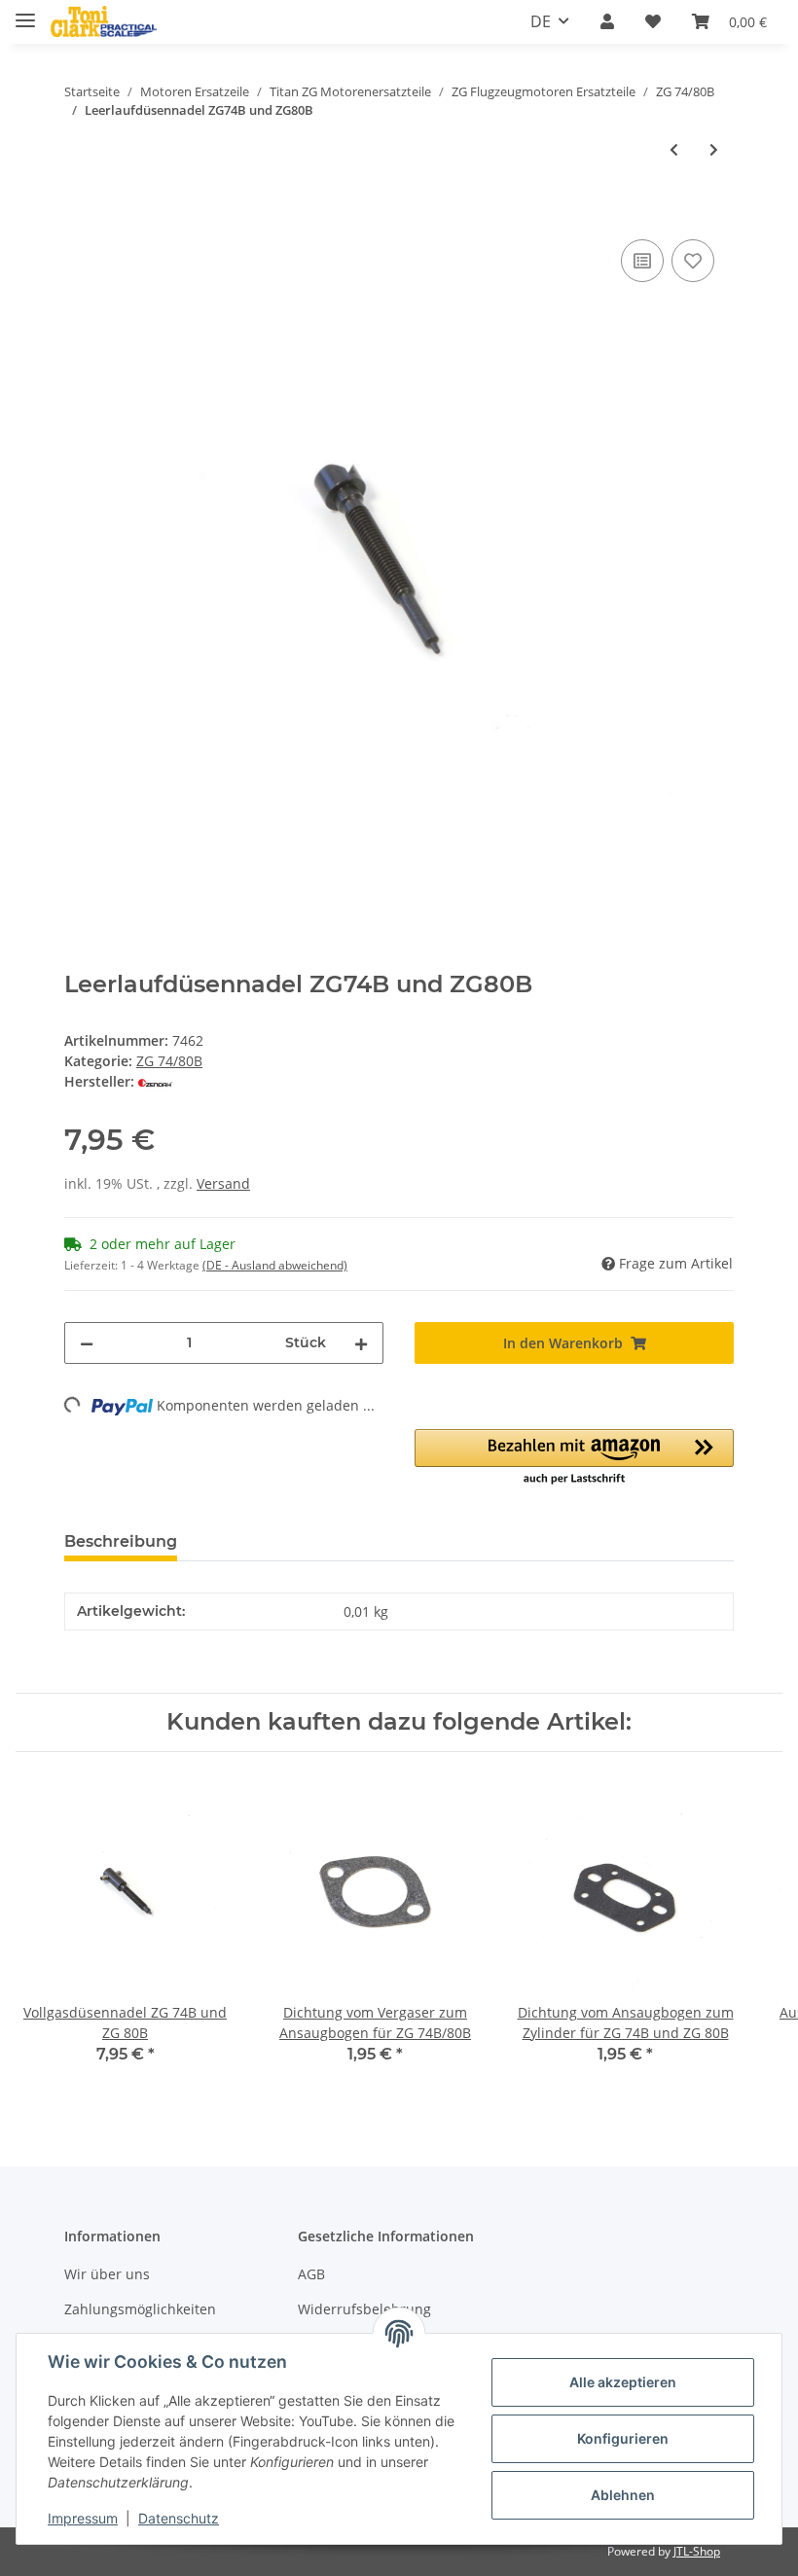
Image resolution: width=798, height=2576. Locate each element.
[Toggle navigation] (25, 12)
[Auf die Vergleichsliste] (642, 261)
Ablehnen (623, 2495)
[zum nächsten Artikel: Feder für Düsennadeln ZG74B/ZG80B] (714, 149)
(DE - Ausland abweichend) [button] (275, 1265)
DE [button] (541, 21)
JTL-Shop (697, 2551)
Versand (223, 1183)
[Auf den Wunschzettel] (693, 261)
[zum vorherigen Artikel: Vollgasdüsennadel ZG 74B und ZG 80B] (674, 149)
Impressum (83, 2518)
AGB (311, 2274)
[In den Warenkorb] (80, 213)
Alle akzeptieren (623, 2382)
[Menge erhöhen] (361, 1343)
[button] (607, 21)
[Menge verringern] (87, 1343)
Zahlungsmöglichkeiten (140, 2309)
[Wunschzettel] (653, 21)
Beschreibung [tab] (121, 1541)
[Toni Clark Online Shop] (104, 22)
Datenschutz (179, 2518)
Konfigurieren (623, 2438)
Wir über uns (107, 2274)
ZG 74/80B (169, 1061)
